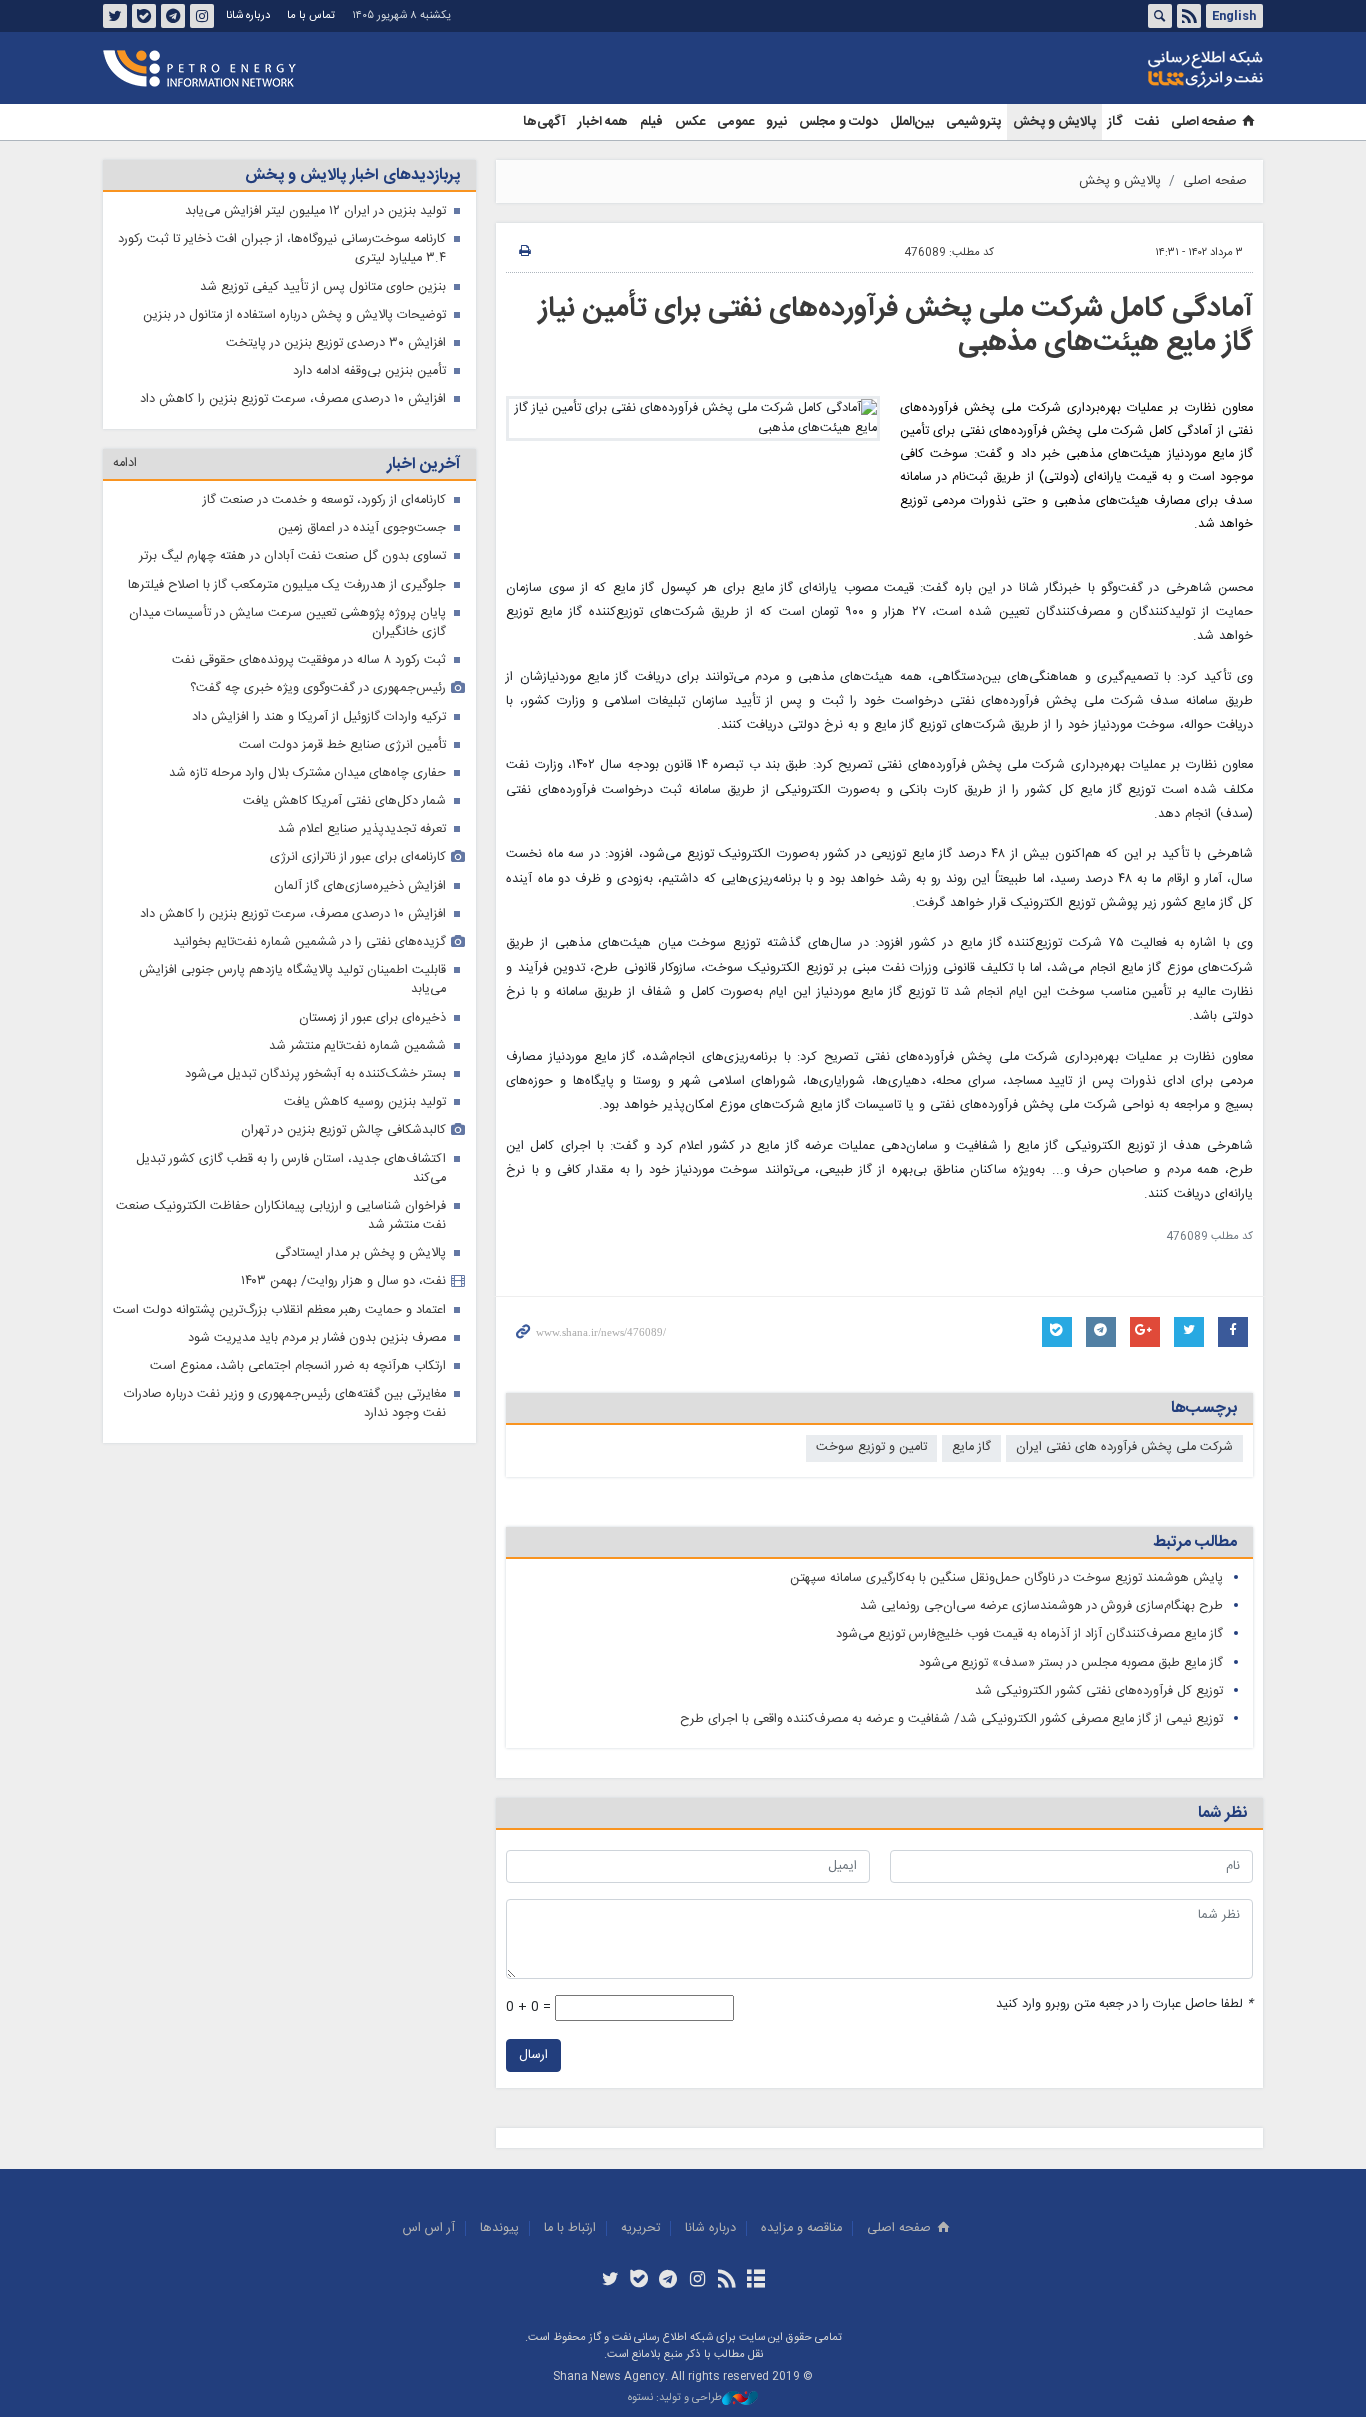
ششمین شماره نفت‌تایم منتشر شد (357, 1046)
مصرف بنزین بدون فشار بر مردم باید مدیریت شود (317, 1338)
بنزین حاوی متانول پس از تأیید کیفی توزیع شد (323, 287)
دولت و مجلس (838, 122)
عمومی (735, 122)
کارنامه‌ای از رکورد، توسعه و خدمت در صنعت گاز (324, 500)
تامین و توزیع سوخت (871, 1447)
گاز (1115, 122)
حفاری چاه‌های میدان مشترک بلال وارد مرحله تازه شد (307, 773)
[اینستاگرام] (697, 2281)
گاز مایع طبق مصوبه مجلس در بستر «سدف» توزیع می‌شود (1071, 1663)
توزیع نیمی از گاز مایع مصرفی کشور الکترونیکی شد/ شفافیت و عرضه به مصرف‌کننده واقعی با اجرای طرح (951, 1719)
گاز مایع (971, 1447)
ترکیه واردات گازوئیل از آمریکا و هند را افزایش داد (319, 717)
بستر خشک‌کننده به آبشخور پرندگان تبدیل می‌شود (315, 1074)
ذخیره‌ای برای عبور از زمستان (372, 1018)
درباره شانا (248, 15)
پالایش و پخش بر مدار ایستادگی (360, 1253)
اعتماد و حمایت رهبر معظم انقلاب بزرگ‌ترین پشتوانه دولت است (279, 1310)
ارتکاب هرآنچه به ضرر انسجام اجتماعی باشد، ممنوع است (298, 1366)
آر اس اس (429, 2228)
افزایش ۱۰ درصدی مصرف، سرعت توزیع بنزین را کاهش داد (293, 399)
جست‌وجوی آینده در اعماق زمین (362, 528)
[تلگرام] (668, 2281)
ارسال (533, 2055)
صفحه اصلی (1203, 122)
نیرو (776, 122)
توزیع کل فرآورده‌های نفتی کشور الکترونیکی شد (1099, 1691)
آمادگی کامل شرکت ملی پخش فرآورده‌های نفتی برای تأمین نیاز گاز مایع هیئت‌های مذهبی (896, 326)
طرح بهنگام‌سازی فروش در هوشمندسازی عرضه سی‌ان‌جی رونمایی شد (1041, 1606)
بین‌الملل (912, 122)
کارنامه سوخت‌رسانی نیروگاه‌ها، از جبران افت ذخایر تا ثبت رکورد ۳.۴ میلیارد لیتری (282, 249)
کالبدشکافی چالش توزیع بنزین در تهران (343, 1130)
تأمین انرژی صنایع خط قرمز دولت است (342, 745)
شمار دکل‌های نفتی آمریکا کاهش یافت (344, 801)
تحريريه (640, 2228)
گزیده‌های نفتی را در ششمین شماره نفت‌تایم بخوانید (309, 942)
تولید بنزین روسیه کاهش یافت (365, 1102)
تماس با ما (311, 15)
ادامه (125, 463)
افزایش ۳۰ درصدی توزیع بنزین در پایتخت (336, 343)
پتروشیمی (973, 122)
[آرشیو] (755, 2281)
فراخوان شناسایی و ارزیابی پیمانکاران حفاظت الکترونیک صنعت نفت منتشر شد (281, 1216)
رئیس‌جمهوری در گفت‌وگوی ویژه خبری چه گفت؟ (318, 688)
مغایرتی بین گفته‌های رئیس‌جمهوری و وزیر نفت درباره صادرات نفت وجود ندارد (285, 1404)
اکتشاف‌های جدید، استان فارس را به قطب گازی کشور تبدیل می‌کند (291, 1169)
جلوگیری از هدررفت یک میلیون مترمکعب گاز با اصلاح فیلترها (287, 585)
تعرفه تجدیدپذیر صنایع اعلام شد (362, 829)
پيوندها (499, 2228)
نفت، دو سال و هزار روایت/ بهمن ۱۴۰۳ (343, 1281)
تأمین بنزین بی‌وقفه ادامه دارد (369, 371)
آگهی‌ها (544, 122)
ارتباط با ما (570, 2228)
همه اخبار (603, 122)
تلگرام (173, 16)
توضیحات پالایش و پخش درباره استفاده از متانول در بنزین (294, 315)
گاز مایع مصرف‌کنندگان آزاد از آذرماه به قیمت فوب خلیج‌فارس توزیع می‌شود (1029, 1634)
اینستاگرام (202, 16)
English (1234, 16)
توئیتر (115, 16)
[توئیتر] (609, 2281)
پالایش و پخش (1054, 122)
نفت (1147, 122)
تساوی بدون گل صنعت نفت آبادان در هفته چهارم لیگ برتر (292, 556)
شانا (1137, 69)
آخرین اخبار (423, 464)
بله (144, 16)
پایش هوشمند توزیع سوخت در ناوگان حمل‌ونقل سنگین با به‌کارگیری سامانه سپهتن (1006, 1578)
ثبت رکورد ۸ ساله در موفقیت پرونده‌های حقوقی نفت (309, 660)
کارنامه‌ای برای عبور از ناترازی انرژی (358, 857)
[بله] (639, 2281)
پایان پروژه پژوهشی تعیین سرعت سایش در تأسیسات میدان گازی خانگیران (287, 623)
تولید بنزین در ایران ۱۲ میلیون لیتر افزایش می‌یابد (315, 211)
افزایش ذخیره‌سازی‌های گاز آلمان (360, 886)
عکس (690, 122)
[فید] (726, 2281)
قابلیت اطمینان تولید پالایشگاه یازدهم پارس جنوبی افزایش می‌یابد (292, 980)
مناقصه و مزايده (801, 2228)
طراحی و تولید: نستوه (675, 2398)
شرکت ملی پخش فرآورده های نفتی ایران (1124, 1447)
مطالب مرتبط (1195, 1542)
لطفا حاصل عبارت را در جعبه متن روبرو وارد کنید (1124, 2004)
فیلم (651, 122)
